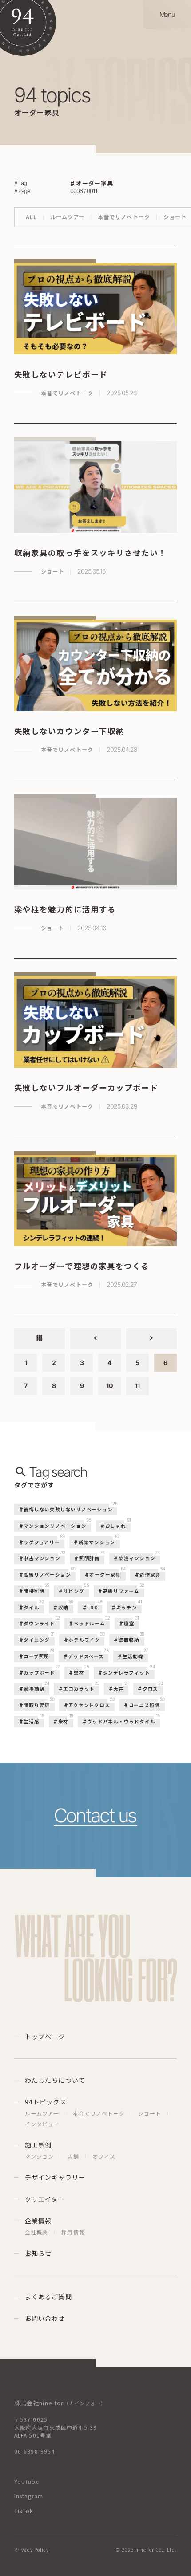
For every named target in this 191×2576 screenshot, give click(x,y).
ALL (31, 217)
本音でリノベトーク (124, 217)
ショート (175, 217)
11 (137, 1386)
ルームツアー (67, 217)
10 (109, 1386)
